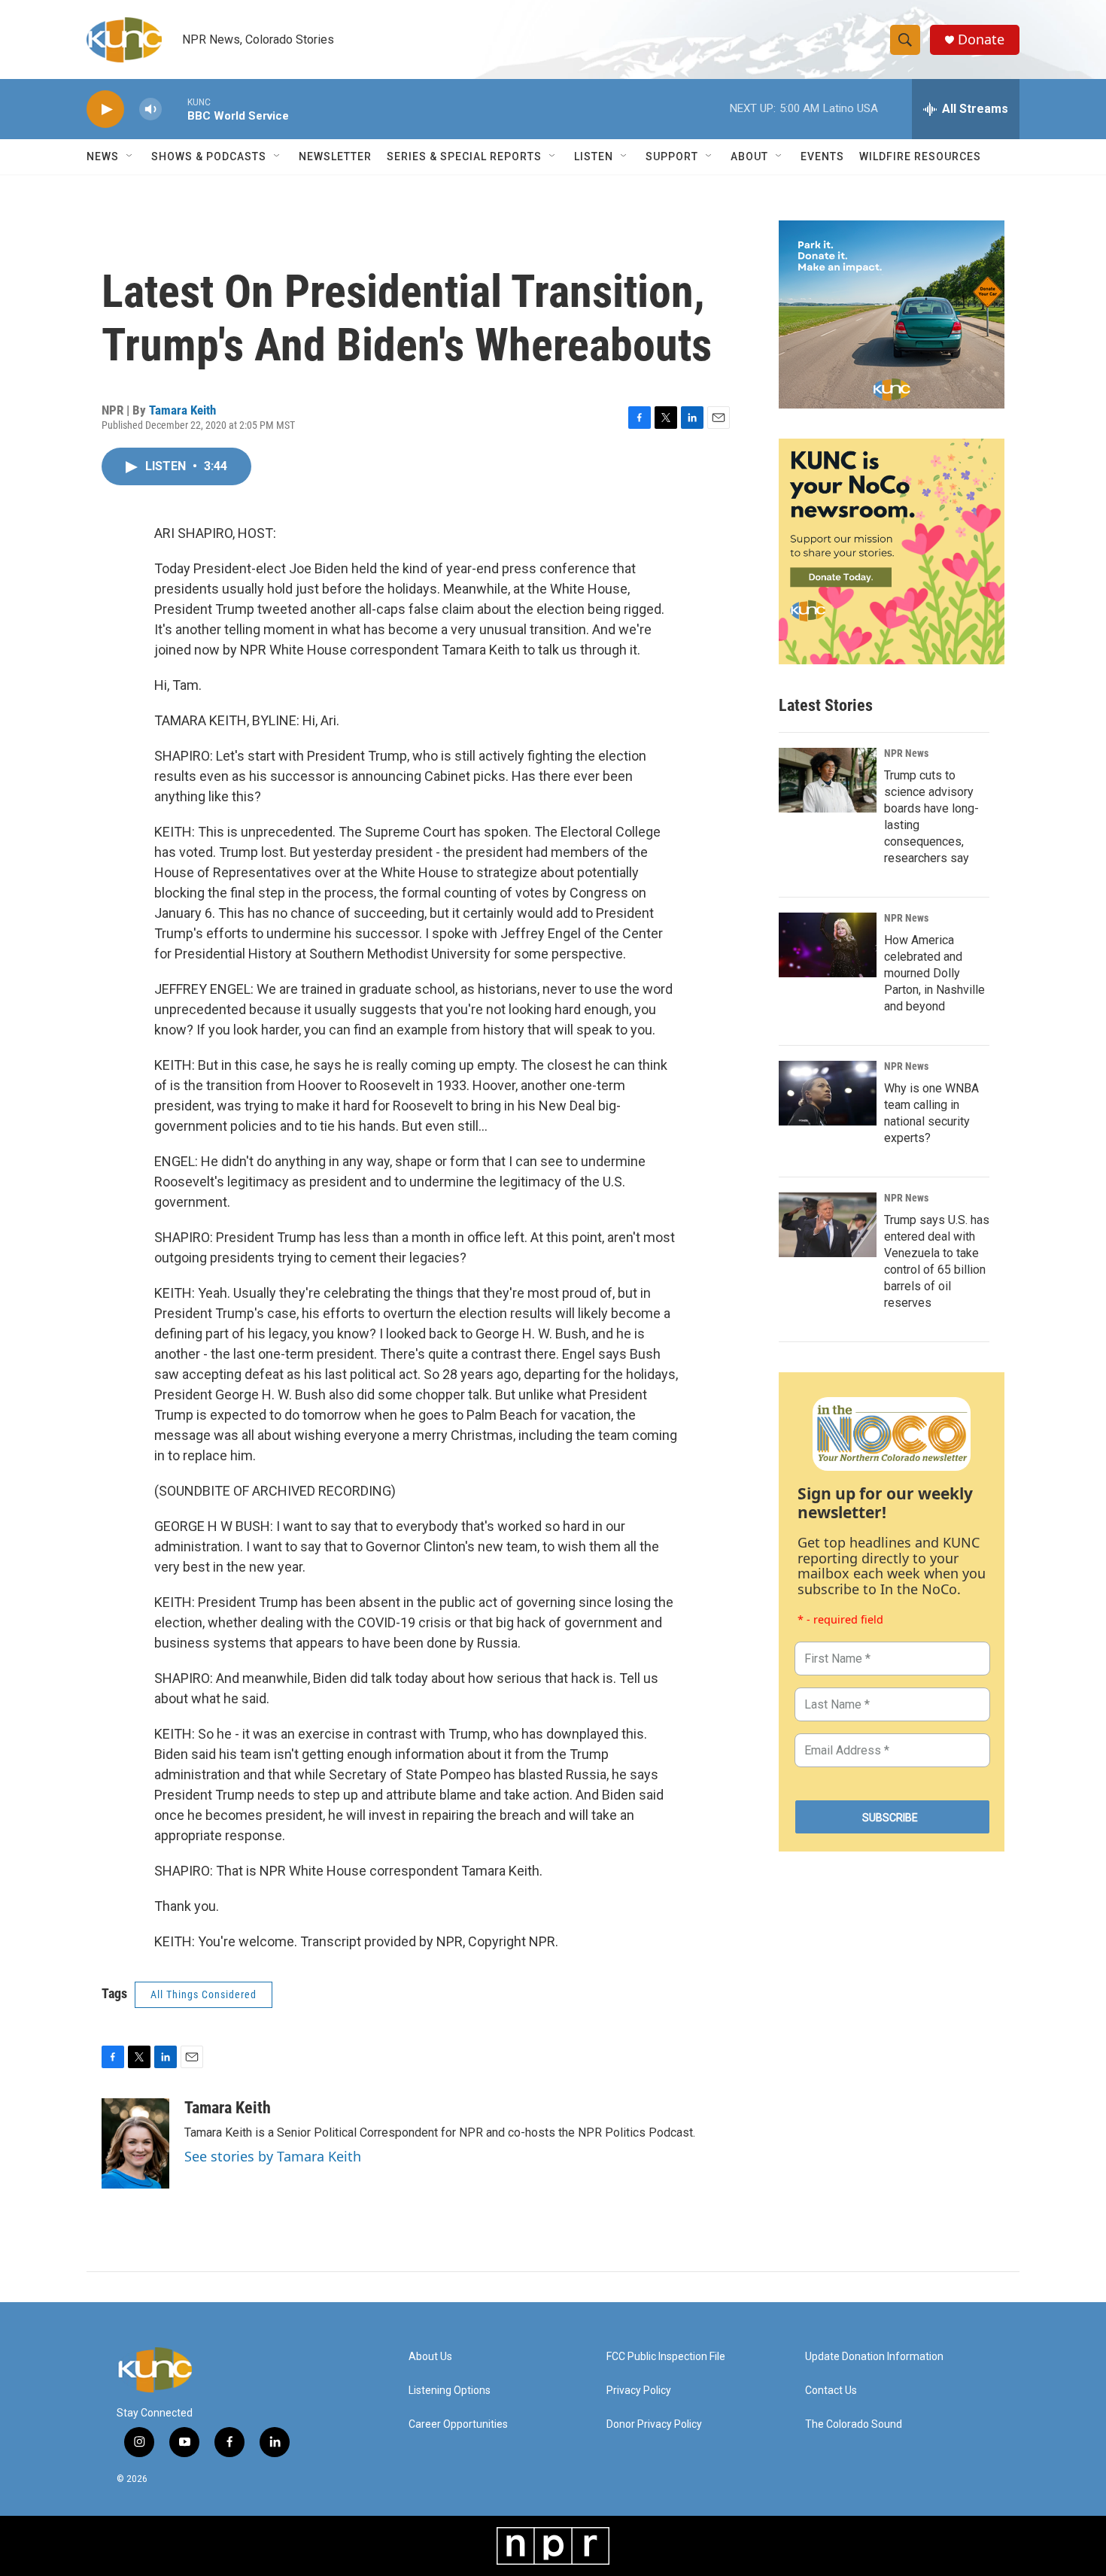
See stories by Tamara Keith (273, 2156)
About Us (430, 2357)
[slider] (175, 109)
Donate (981, 39)
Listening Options (450, 2391)
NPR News (906, 753)
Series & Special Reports (464, 156)
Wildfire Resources (920, 156)
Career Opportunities (458, 2424)
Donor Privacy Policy (654, 2424)
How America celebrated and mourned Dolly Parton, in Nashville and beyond (934, 973)
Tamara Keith (182, 410)
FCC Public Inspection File (666, 2357)
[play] (105, 109)
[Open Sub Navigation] (130, 156)
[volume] (150, 109)
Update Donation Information (874, 2357)
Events (822, 156)
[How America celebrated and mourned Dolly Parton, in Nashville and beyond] (828, 945)
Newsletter (335, 156)
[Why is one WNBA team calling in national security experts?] (828, 1093)
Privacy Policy (639, 2391)
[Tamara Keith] (135, 2143)
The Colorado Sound (854, 2424)
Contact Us (831, 2391)
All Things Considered (204, 1994)
